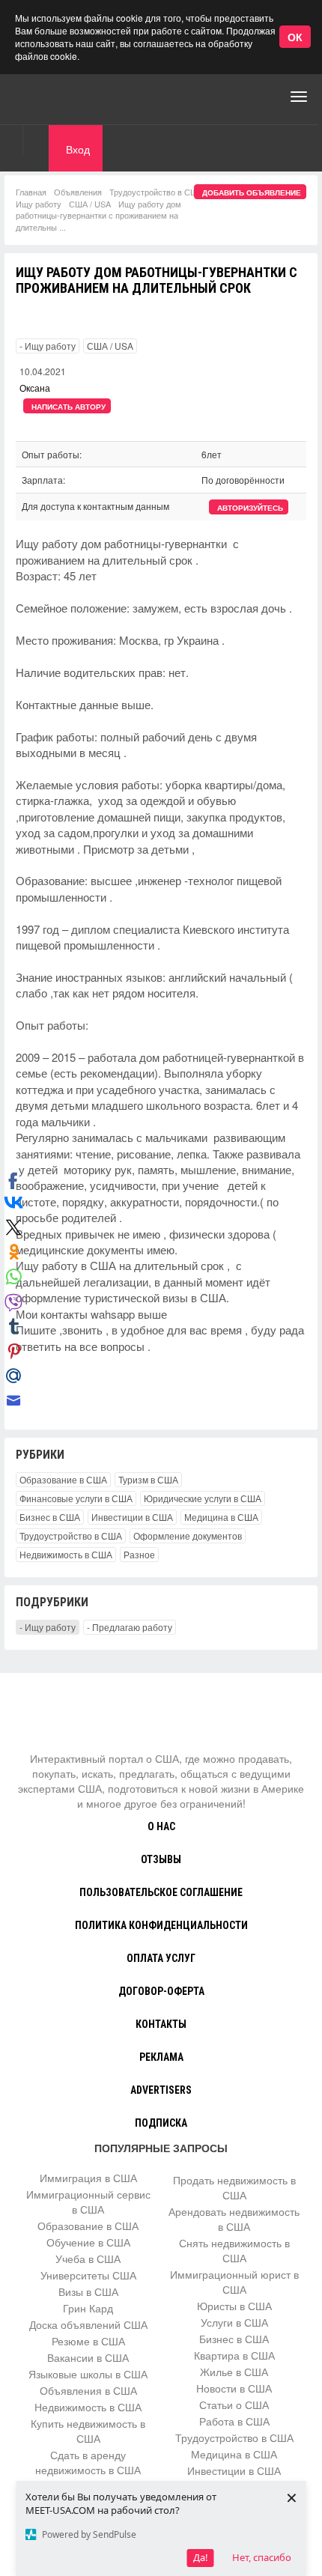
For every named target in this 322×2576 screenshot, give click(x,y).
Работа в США (234, 2421)
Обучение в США (88, 2242)
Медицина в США (221, 1517)
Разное (139, 1554)
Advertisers (161, 2090)
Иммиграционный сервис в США (88, 2202)
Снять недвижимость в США (234, 2250)
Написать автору (69, 407)
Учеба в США (88, 2258)
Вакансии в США (88, 2357)
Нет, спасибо (262, 2557)
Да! (201, 2557)
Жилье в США (234, 2372)
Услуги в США (234, 2322)
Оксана (35, 388)
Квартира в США (234, 2355)
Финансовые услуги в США (76, 1498)
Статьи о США (234, 2405)
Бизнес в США (50, 1517)
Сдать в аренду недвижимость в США (88, 2462)
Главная (31, 192)
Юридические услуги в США (203, 1498)
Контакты (161, 2024)
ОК (295, 37)
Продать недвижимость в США (234, 2187)
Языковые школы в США (88, 2374)
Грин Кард (88, 2308)
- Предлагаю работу (130, 1627)
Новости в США (234, 2388)
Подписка (161, 2123)
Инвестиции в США (132, 1517)
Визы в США (88, 2291)
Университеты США (88, 2275)
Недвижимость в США (66, 1554)
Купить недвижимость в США (88, 2431)
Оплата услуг (161, 1958)
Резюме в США (88, 2341)
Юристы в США (234, 2306)
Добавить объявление (252, 192)
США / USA (90, 204)
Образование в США (63, 1479)
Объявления (78, 192)
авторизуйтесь (250, 508)
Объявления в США (88, 2390)
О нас (161, 1826)
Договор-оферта (161, 1991)
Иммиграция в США (88, 2178)
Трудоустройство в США (156, 192)
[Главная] (71, 97)
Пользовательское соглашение (161, 1892)
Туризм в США (148, 1479)
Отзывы (161, 1859)
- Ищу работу (48, 346)
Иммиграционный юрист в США (234, 2282)
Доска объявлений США (88, 2324)
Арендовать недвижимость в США (234, 2219)
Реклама (161, 2057)
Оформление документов (188, 1535)
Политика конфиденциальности (161, 1925)
